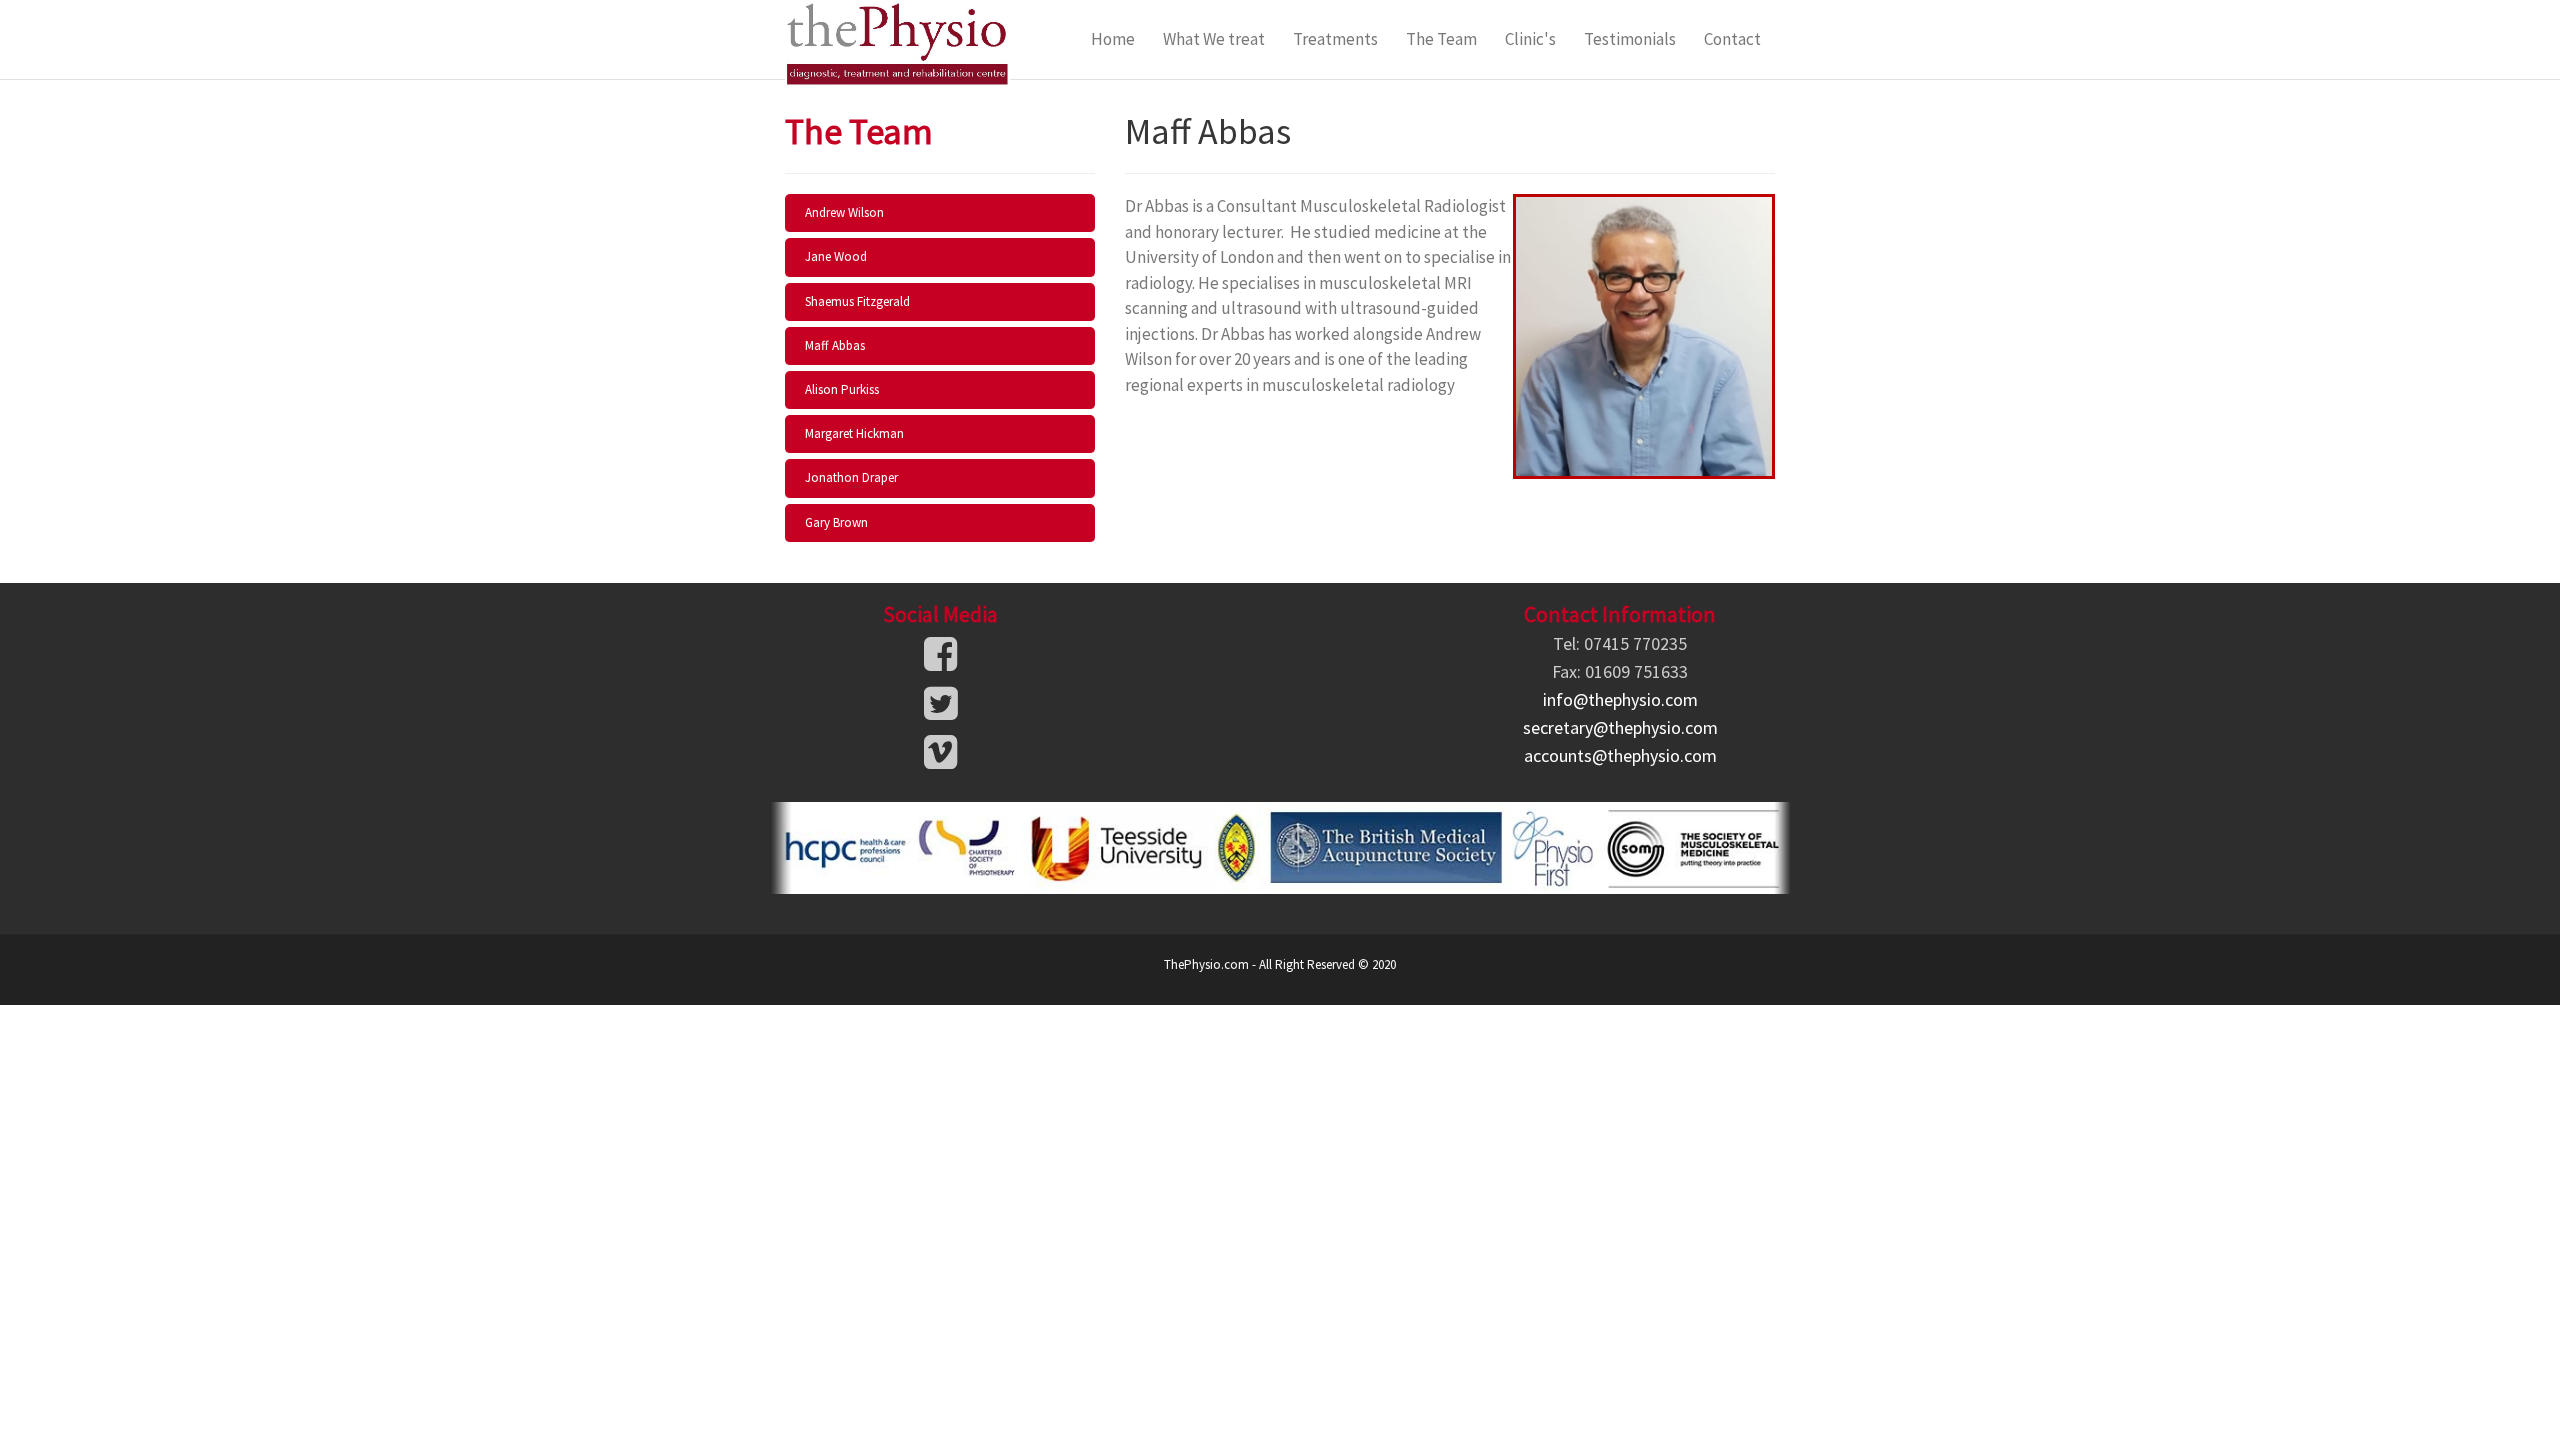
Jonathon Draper (851, 477)
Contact (1732, 39)
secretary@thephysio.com (1620, 727)
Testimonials (1630, 39)
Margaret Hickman (854, 433)
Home (1113, 39)
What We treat (1214, 39)
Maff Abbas (835, 345)
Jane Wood (836, 256)
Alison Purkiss (842, 389)
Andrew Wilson (844, 212)
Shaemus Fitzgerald (857, 301)
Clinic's (1530, 39)
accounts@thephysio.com (1620, 755)
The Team (1441, 39)
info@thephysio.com (1620, 699)
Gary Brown (836, 522)
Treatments (1335, 39)
